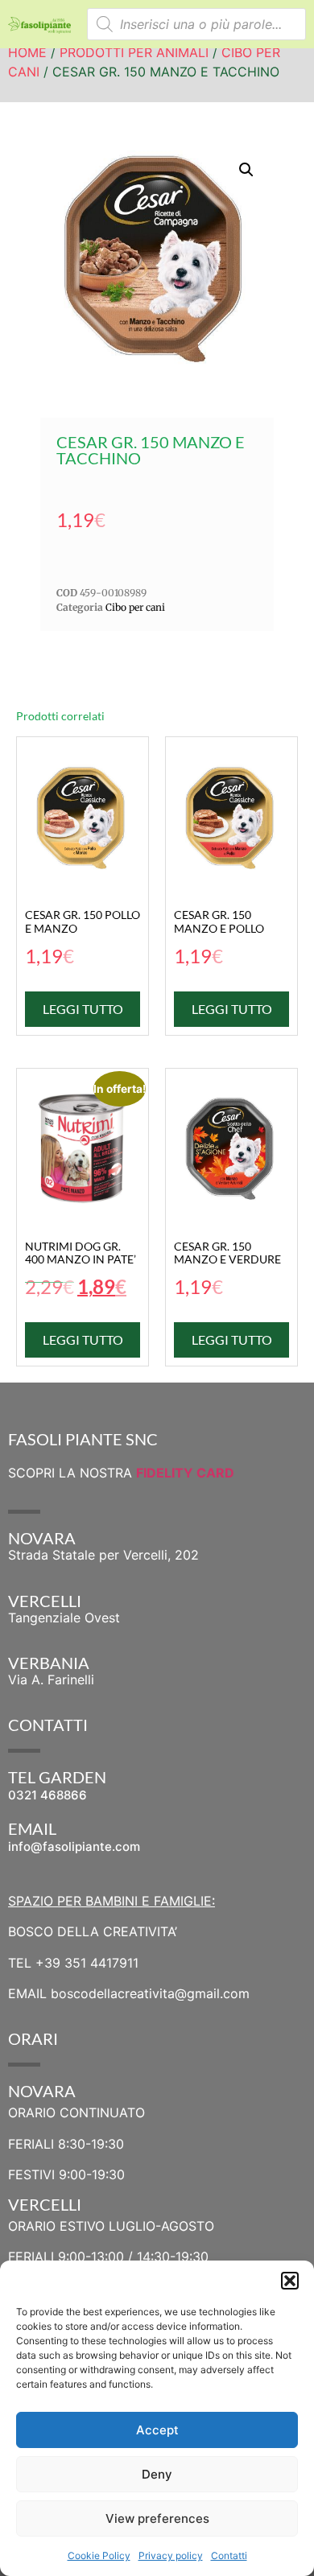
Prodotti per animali (134, 52)
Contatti (229, 2555)
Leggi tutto (83, 1009)
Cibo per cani (135, 607)
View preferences (157, 2518)
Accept (157, 2430)
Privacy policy (171, 2555)
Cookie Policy (99, 2555)
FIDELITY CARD (185, 1473)
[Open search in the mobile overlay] (197, 24)
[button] (290, 2281)
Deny (157, 2474)
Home (27, 52)
